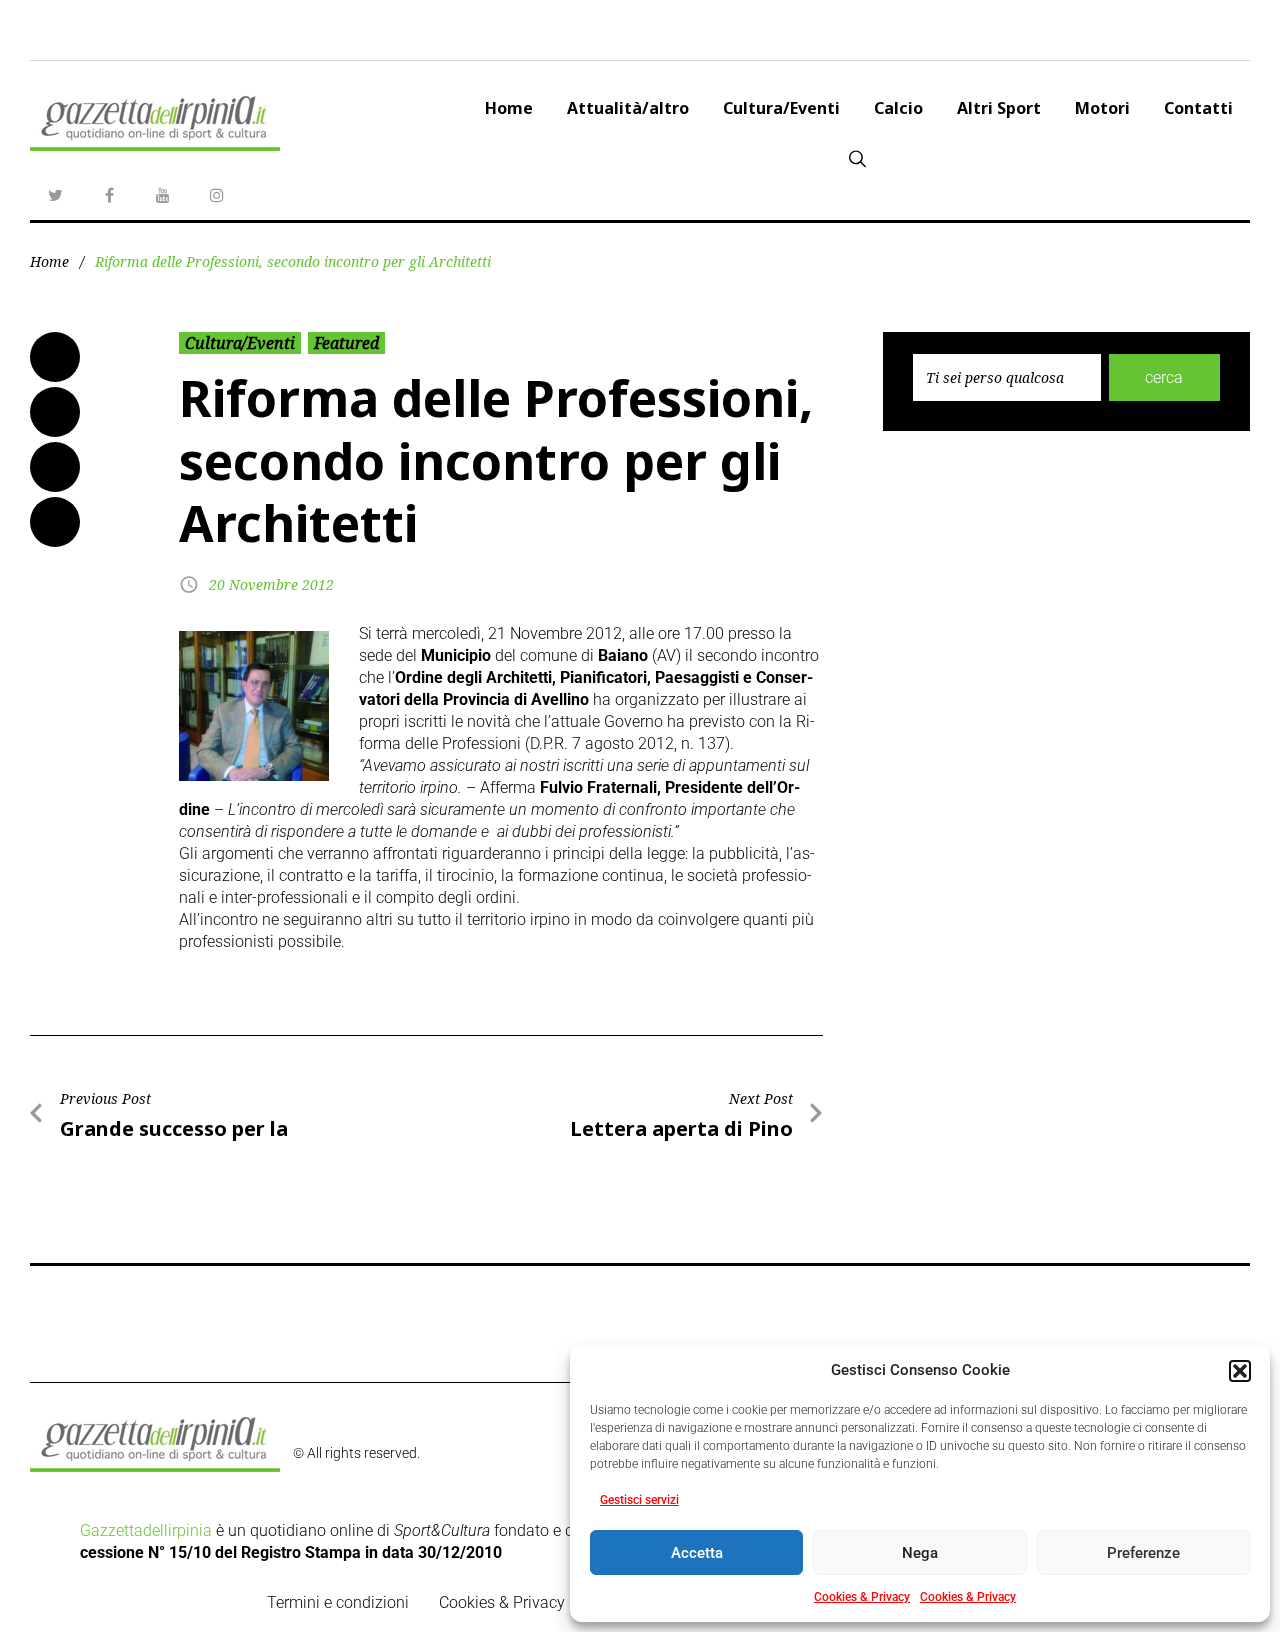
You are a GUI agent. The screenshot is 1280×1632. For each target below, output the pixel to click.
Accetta (697, 1553)
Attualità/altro (628, 108)
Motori (1102, 108)
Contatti (1198, 108)
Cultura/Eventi (781, 108)
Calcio (898, 108)
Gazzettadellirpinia (146, 1530)
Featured (346, 343)
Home (509, 108)
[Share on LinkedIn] (55, 467)
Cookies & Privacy (862, 1597)
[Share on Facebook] (55, 357)
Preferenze (1143, 1553)
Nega (920, 1553)
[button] (1240, 1371)
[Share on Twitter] (55, 412)
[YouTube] (163, 195)
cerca (1164, 377)
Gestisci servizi (639, 1500)
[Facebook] (109, 195)
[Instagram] (217, 195)
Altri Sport (999, 108)
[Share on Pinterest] (55, 522)
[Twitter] (55, 195)
